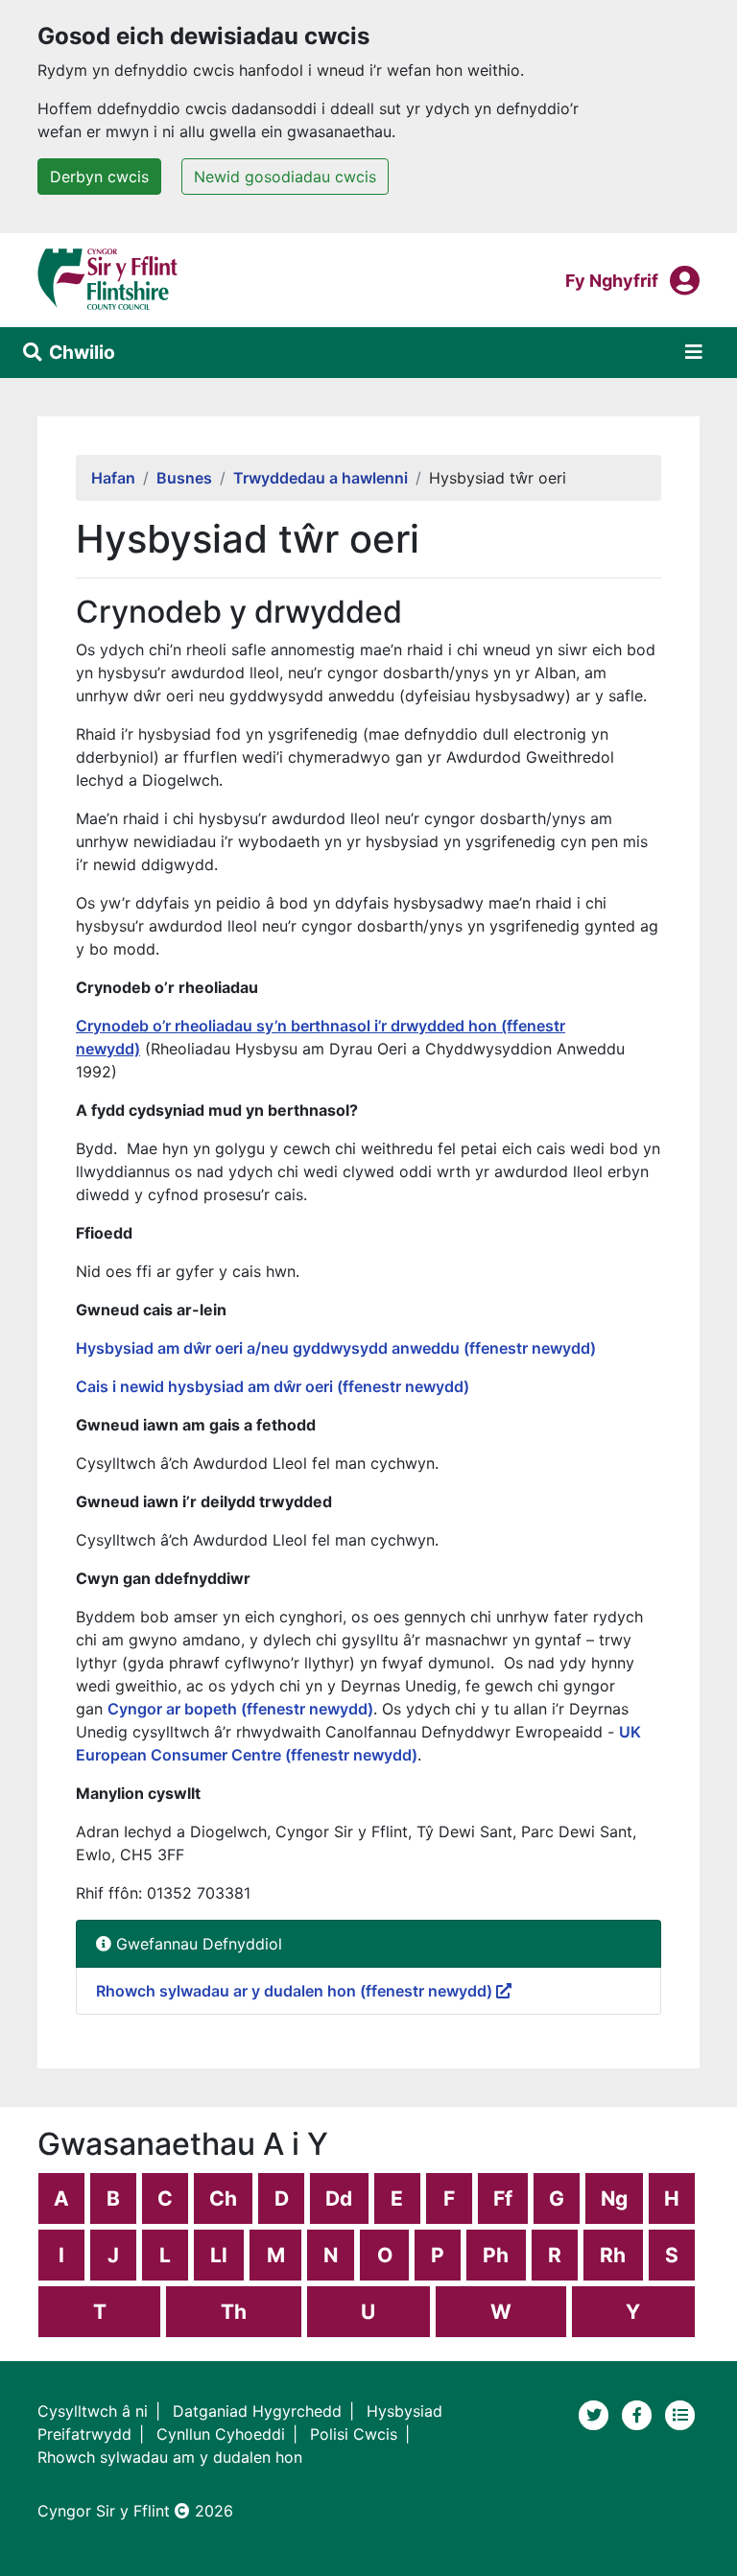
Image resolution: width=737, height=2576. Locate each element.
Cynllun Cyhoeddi (221, 2434)
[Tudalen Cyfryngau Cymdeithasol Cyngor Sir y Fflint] (640, 2414)
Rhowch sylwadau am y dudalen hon (170, 2457)
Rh (613, 2255)
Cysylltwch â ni (93, 2411)
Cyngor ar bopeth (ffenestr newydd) (240, 1709)
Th (234, 2312)
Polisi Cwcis (354, 2434)
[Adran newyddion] (680, 2414)
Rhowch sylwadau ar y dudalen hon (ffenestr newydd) (296, 1991)
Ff (503, 2198)
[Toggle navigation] (694, 352)
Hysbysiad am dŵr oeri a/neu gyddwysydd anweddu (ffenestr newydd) (338, 1348)
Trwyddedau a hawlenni (321, 478)
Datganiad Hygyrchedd (257, 2411)
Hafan (113, 478)
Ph (496, 2255)
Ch (223, 2198)
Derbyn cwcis (99, 177)
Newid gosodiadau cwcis (285, 177)
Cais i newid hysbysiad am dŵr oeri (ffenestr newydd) (273, 1386)
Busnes (184, 478)
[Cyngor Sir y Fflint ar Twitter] (596, 2414)
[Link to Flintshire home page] (108, 278)
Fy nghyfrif (612, 280)
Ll (219, 2255)
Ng (614, 2198)
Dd (339, 2198)
